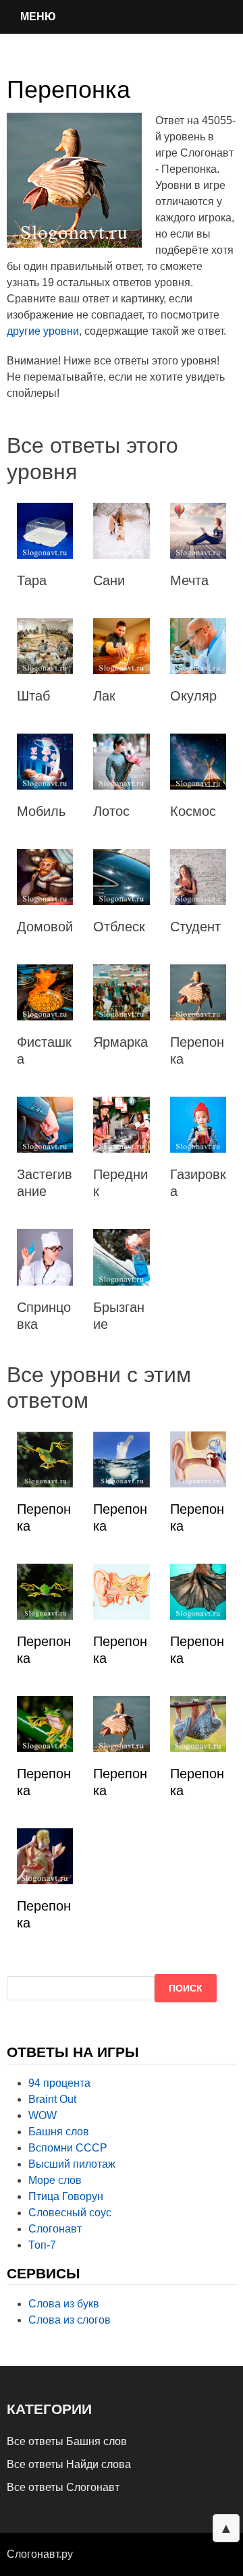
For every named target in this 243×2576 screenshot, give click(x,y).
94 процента (59, 2083)
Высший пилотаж (72, 2164)
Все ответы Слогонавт (63, 2487)
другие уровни (43, 331)
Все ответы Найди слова (69, 2464)
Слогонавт (55, 2229)
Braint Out (52, 2099)
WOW (43, 2115)
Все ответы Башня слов (67, 2441)
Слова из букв (64, 2304)
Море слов (55, 2180)
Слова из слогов (70, 2320)
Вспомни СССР (68, 2148)
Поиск (186, 1988)
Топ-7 (42, 2245)
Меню (38, 17)
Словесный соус (70, 2213)
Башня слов (59, 2132)
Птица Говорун (66, 2196)
